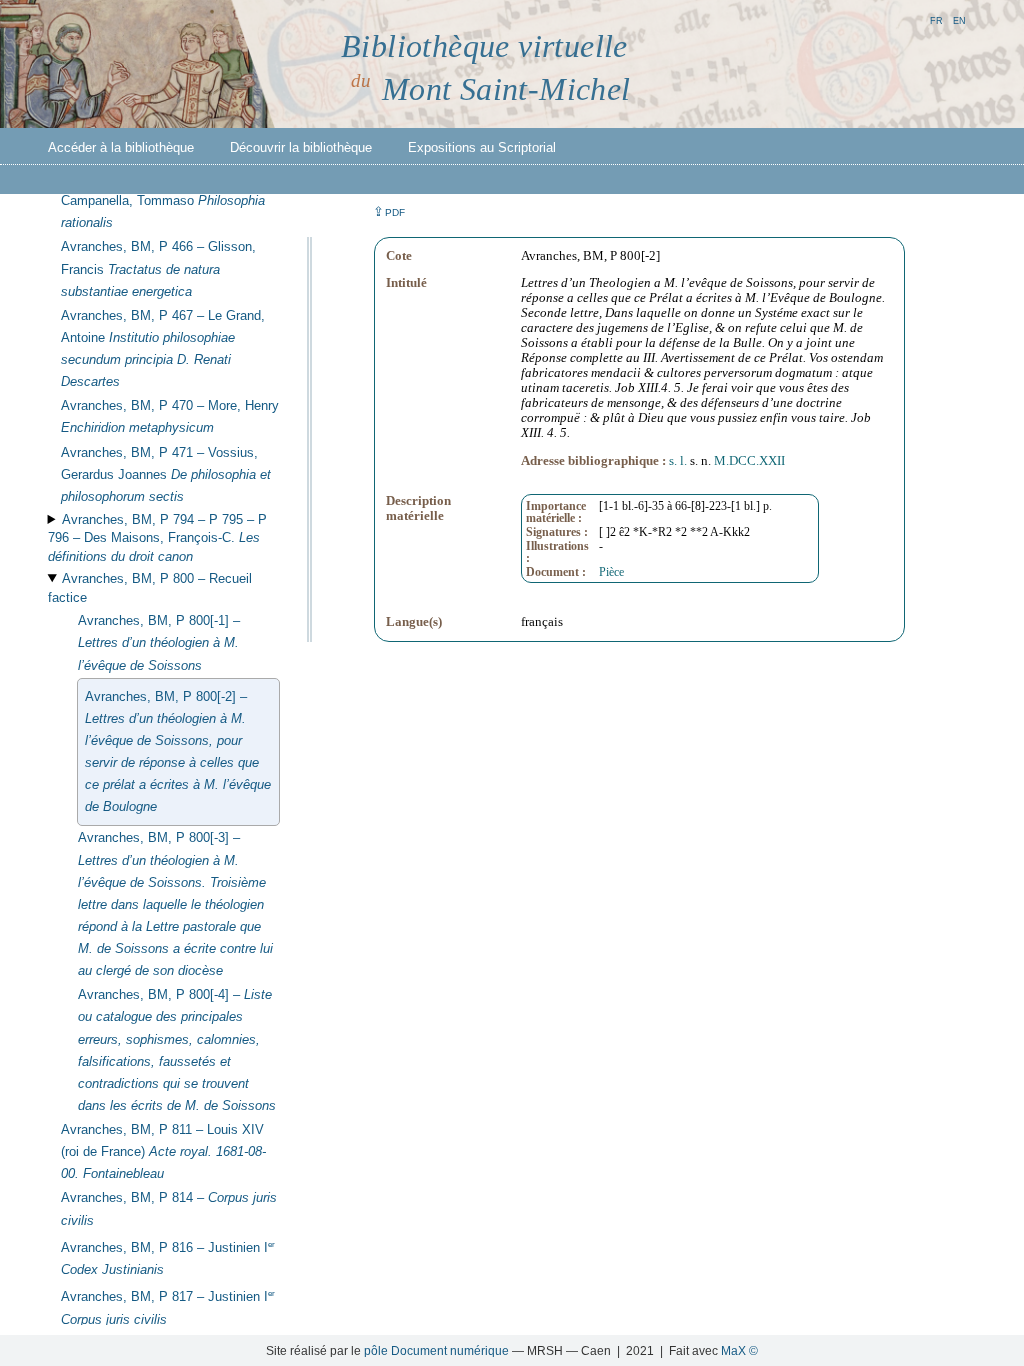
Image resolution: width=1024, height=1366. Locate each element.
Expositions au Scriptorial (482, 147)
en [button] (959, 19)
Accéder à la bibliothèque (121, 147)
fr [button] (936, 19)
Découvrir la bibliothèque (301, 147)
